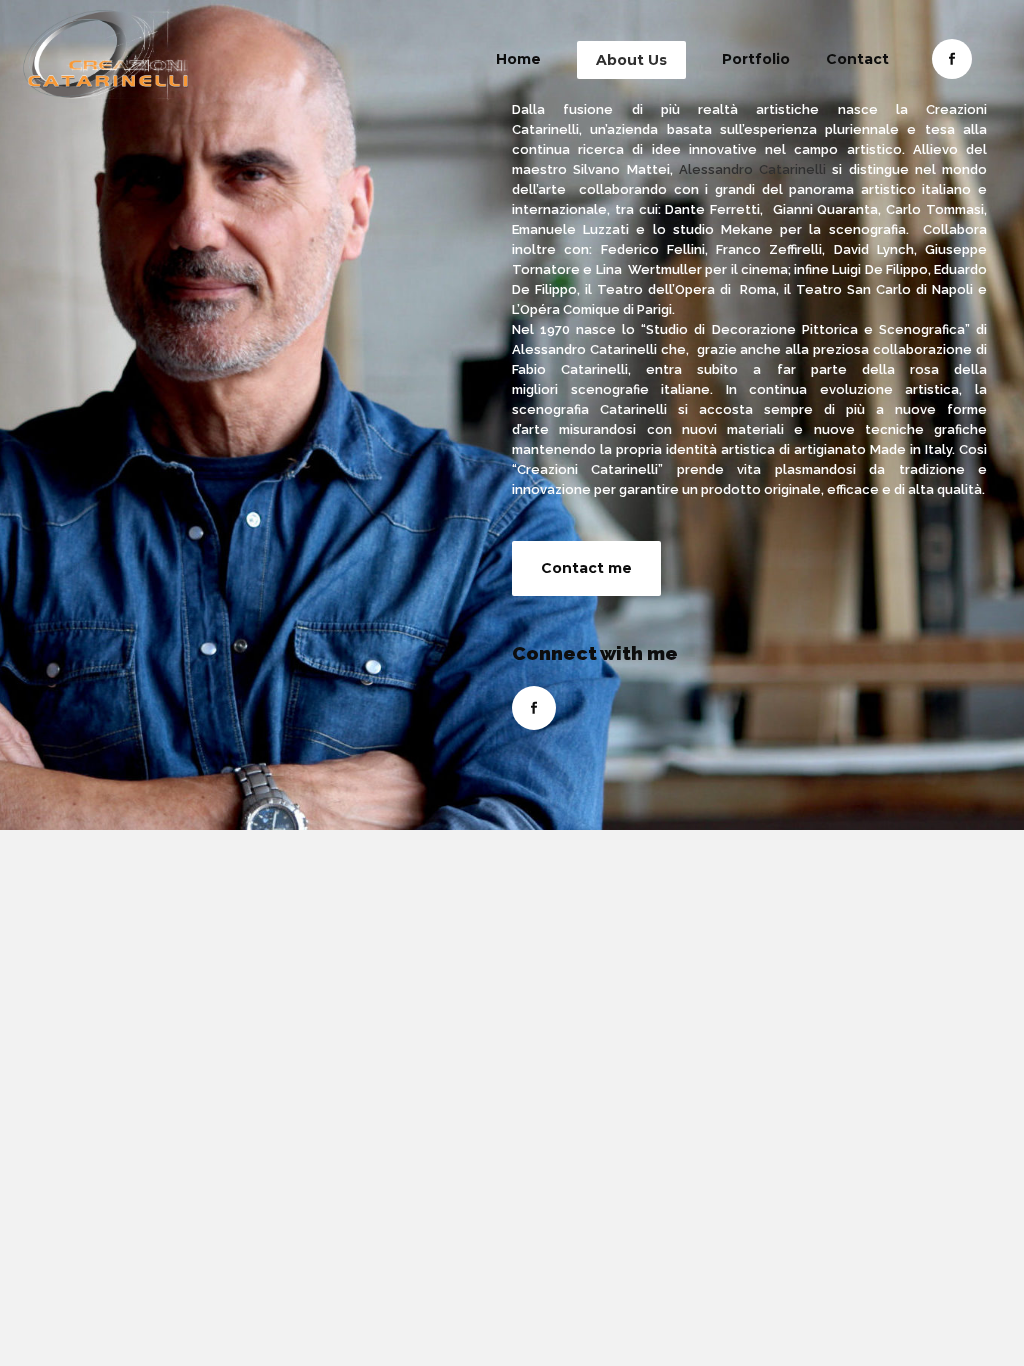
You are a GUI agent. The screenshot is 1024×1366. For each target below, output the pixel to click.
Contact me (586, 568)
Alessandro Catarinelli (752, 169)
